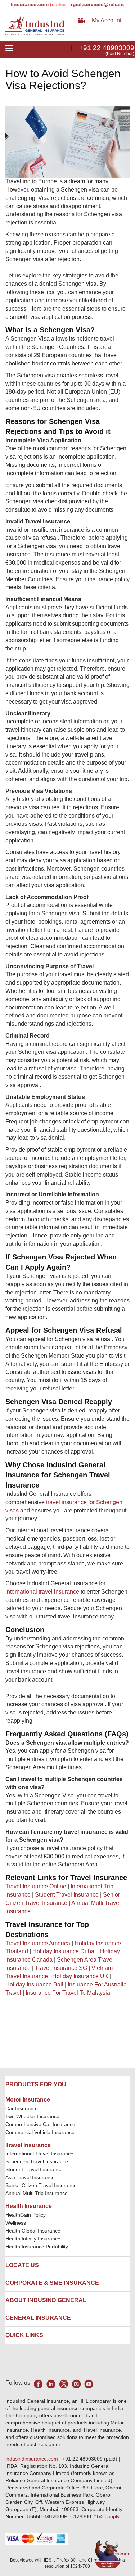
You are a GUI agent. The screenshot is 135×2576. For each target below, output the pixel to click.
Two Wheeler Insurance (32, 2116)
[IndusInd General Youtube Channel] (89, 2384)
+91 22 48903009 (107, 48)
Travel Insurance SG (61, 1968)
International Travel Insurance (39, 2154)
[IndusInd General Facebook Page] (38, 2384)
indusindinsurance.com (32, 2459)
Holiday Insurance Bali (34, 1984)
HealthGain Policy (26, 2215)
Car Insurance (22, 2108)
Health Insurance (29, 2206)
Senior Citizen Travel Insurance (41, 2185)
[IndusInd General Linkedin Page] (51, 2384)
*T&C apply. (107, 2516)
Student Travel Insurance (67, 1895)
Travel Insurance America (38, 1943)
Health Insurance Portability (37, 2247)
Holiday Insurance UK (80, 1976)
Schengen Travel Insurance (37, 2161)
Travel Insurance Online (36, 1886)
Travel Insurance (28, 2145)
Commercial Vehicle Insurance (40, 2132)
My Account (107, 20)
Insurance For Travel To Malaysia (68, 1993)
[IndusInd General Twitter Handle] (64, 2384)
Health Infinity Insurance (34, 2239)
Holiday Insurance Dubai (64, 1951)
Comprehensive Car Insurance (40, 2124)
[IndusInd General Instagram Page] (76, 2384)
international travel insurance (42, 1592)
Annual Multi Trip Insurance (37, 2193)
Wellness (16, 2223)
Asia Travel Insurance (30, 2177)
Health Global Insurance (34, 2231)
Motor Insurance (28, 2100)
